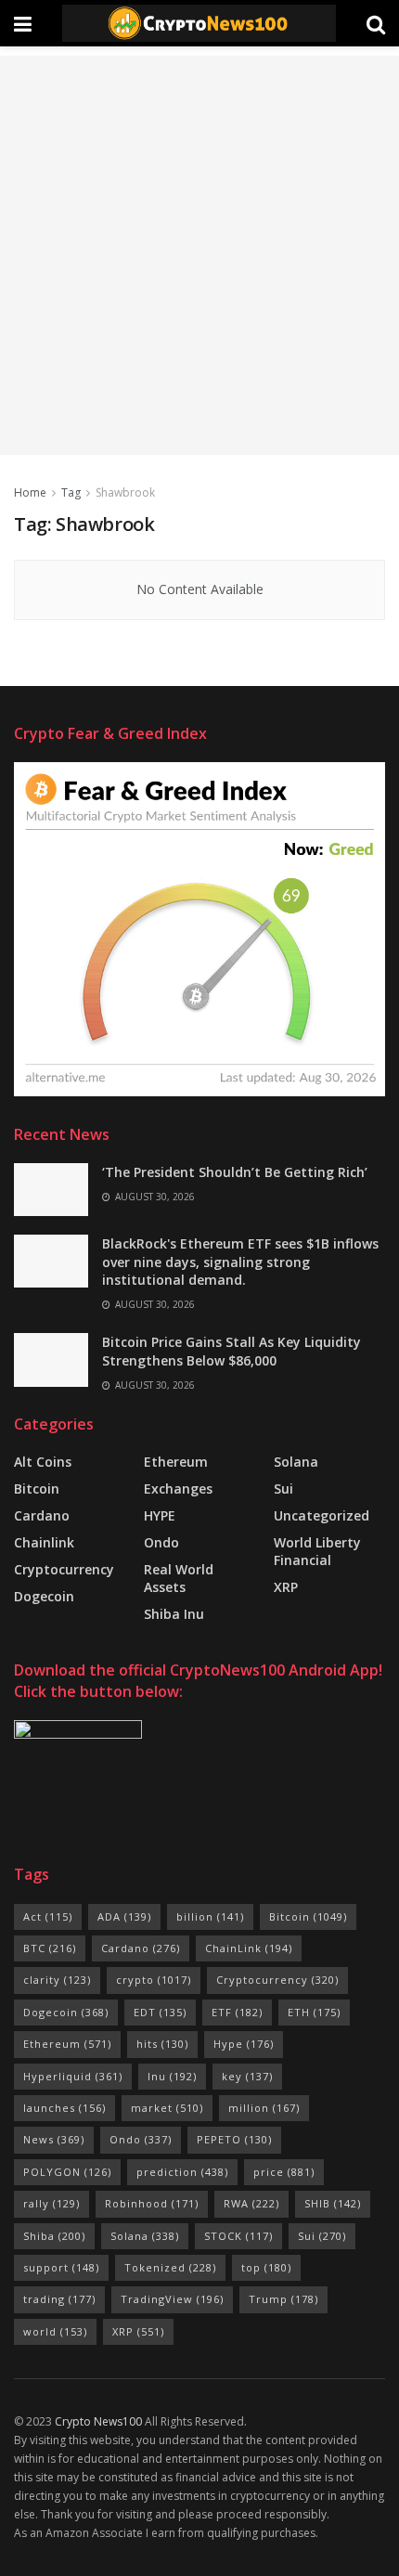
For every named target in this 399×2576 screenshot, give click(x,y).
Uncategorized (322, 1515)
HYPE (160, 1515)
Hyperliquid (73, 2076)
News (54, 2139)
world (55, 2331)
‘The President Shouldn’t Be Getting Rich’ (235, 1172)
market (167, 2108)
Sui (322, 2236)
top (266, 2267)
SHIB (333, 2203)
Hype (244, 2044)
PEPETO (234, 2139)
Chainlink (44, 1542)
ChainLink (249, 1948)
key (247, 2076)
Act (48, 1916)
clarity (57, 1980)
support (61, 2267)
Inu (172, 2076)
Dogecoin (44, 1596)
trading (59, 2299)
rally (51, 2203)
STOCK (238, 2236)
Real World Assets (179, 1578)
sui (283, 1489)
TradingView (172, 2299)
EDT (160, 2012)
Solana (296, 1462)
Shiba (54, 2236)
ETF (237, 2012)
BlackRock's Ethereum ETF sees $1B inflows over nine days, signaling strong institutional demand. (240, 1262)
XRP (286, 1587)
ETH (314, 2012)
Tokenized (170, 2267)
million (264, 2108)
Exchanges (178, 1489)
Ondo (161, 1542)
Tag (71, 492)
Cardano (42, 1515)
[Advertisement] (199, 255)
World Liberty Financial (317, 1551)
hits (162, 2044)
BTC (50, 1948)
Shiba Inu (174, 1614)
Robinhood (152, 2203)
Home (30, 492)
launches (64, 2108)
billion (210, 1916)
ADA (124, 1916)
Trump (283, 2299)
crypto (154, 1980)
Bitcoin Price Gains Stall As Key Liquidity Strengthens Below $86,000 (232, 1351)
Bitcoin (37, 1489)
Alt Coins (43, 1462)
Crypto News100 (98, 2421)
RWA (251, 2203)
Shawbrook (125, 492)
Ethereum (176, 1462)
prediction (182, 2172)
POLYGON (67, 2172)
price (284, 2172)
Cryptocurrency (64, 1569)
